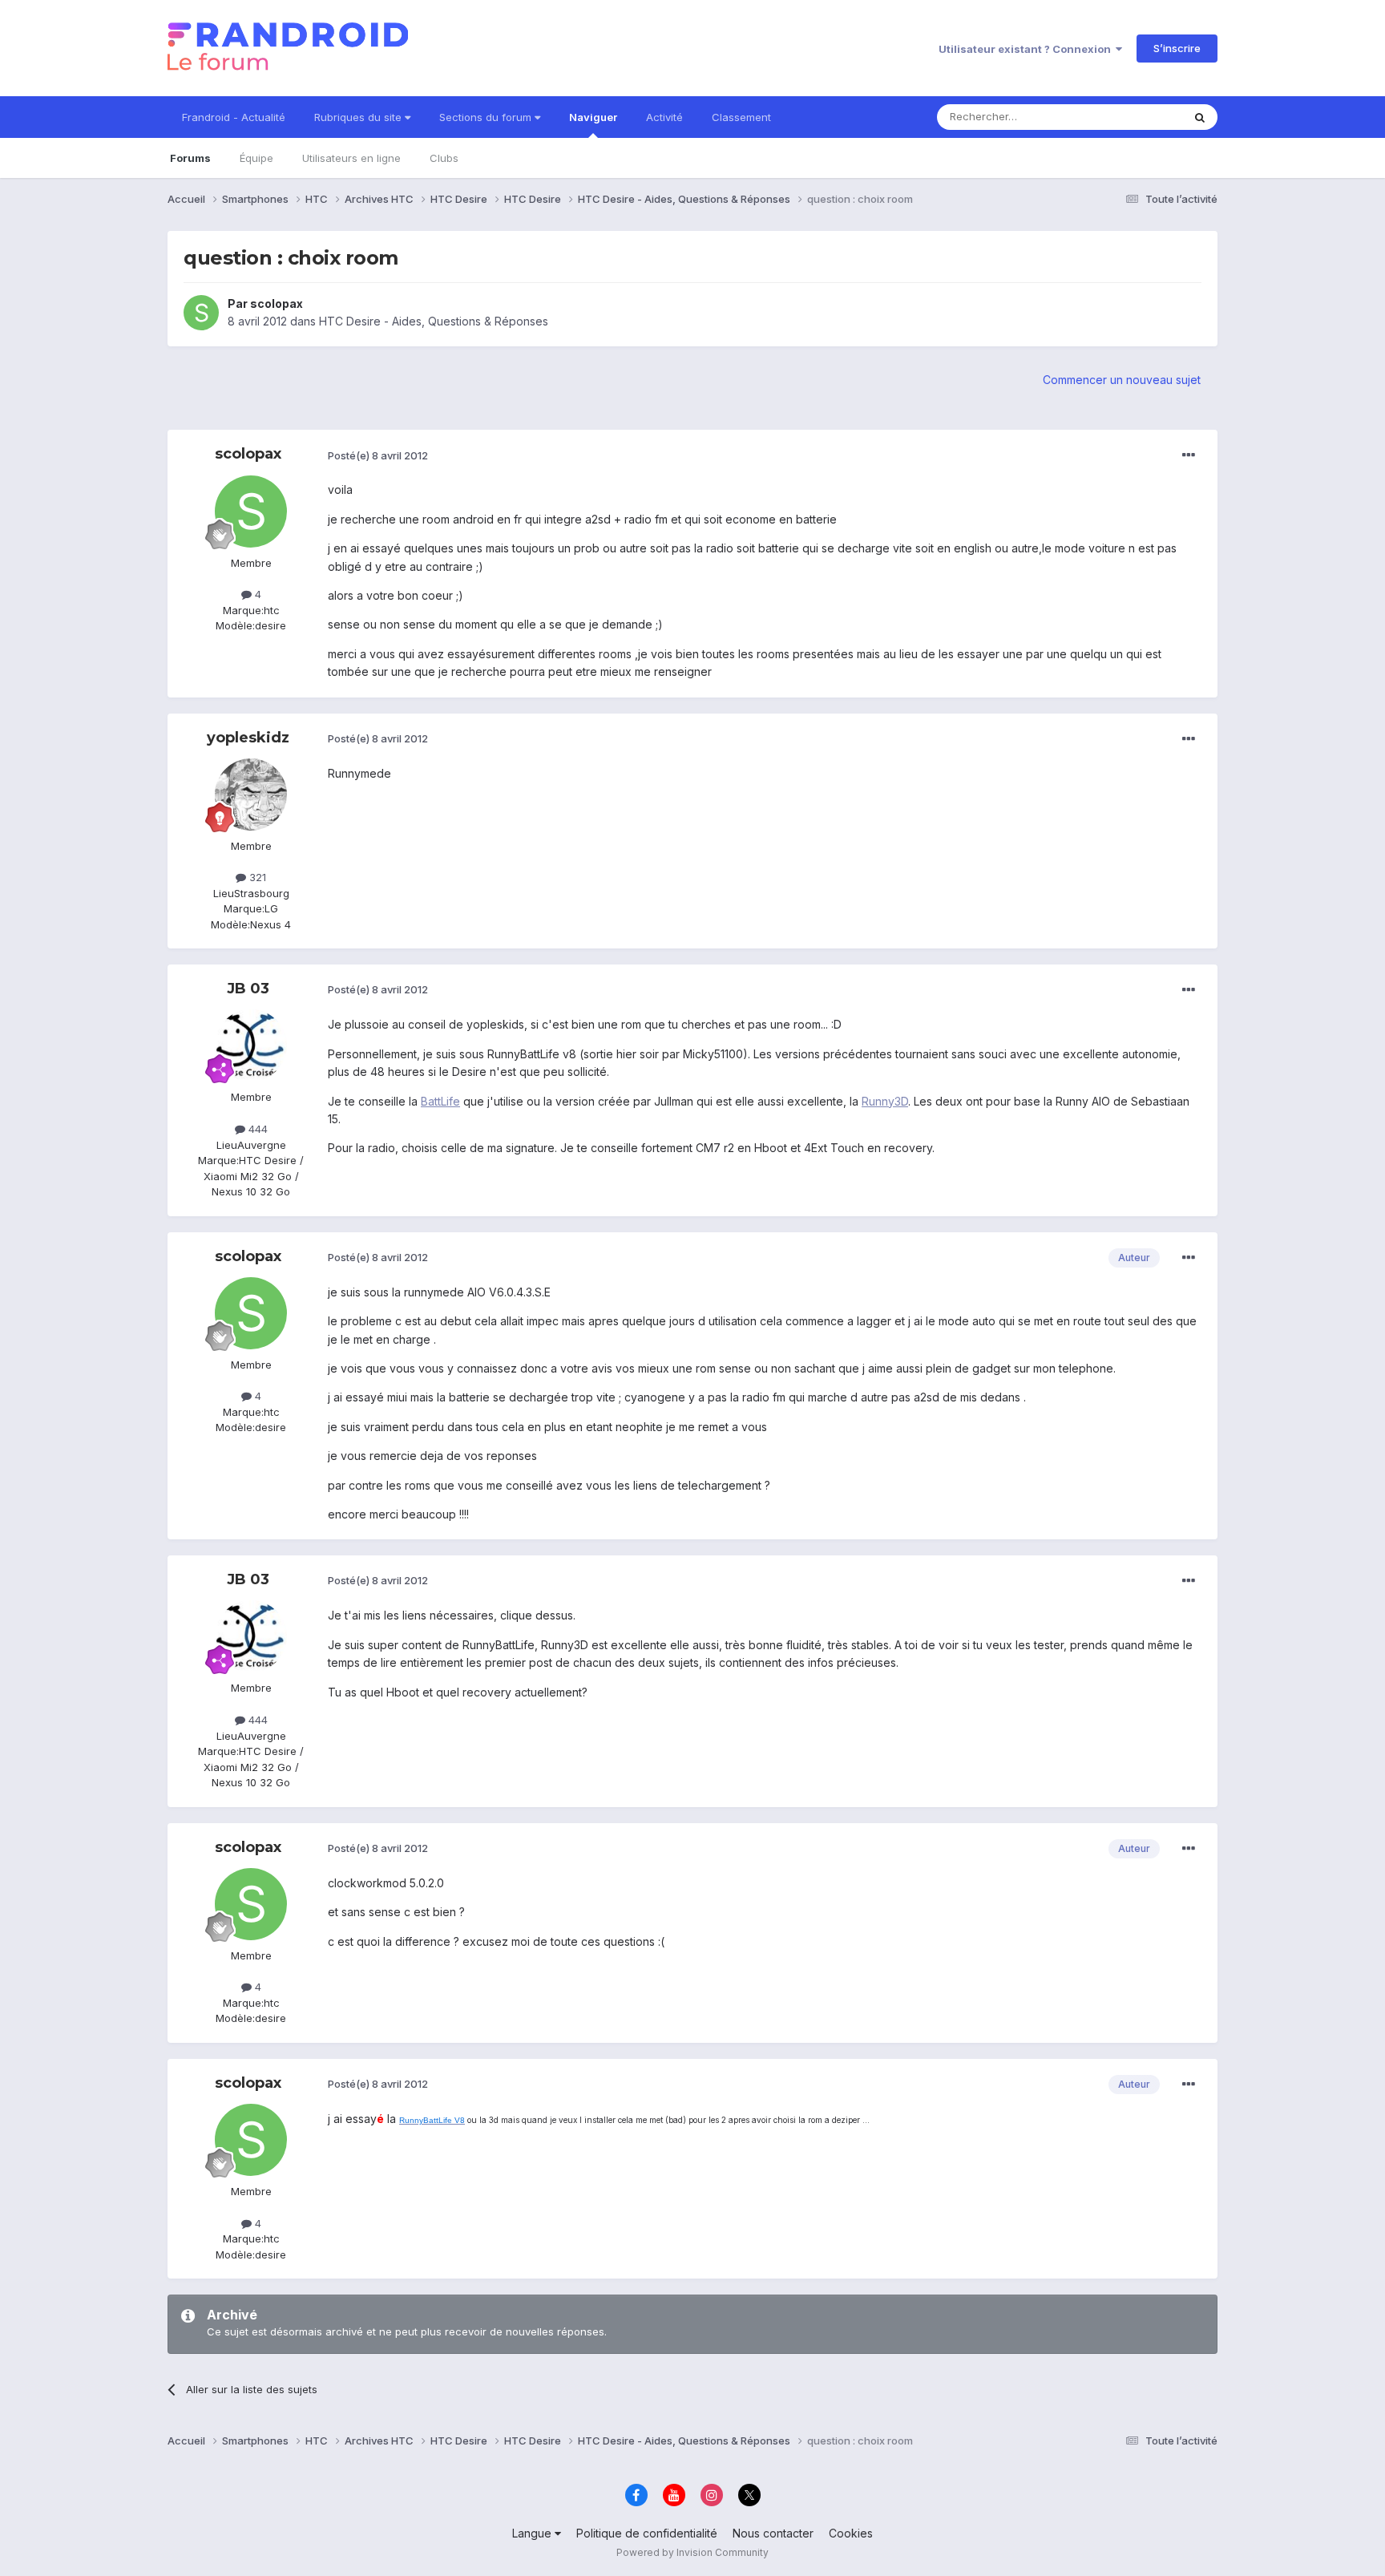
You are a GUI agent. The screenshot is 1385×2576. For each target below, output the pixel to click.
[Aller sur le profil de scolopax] (201, 313)
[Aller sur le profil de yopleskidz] (251, 795)
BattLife (440, 1101)
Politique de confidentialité (647, 2533)
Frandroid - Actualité (234, 117)
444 (256, 1129)
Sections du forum (487, 117)
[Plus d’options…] (1189, 455)
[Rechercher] (1200, 117)
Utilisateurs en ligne (351, 158)
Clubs (444, 158)
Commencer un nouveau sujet (1122, 380)
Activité (664, 117)
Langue (533, 2533)
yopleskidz (248, 738)
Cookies (851, 2533)
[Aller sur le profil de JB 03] (251, 1045)
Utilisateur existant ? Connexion (1027, 49)
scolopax (277, 303)
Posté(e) (378, 455)
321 (256, 877)
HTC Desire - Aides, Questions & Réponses (434, 321)
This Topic (1135, 117)
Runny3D (885, 1101)
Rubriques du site (359, 117)
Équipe (256, 158)
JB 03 (248, 989)
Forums (190, 158)
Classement (741, 117)
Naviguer (593, 117)
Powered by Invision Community (692, 2552)
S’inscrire (1177, 48)
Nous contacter (773, 2533)
